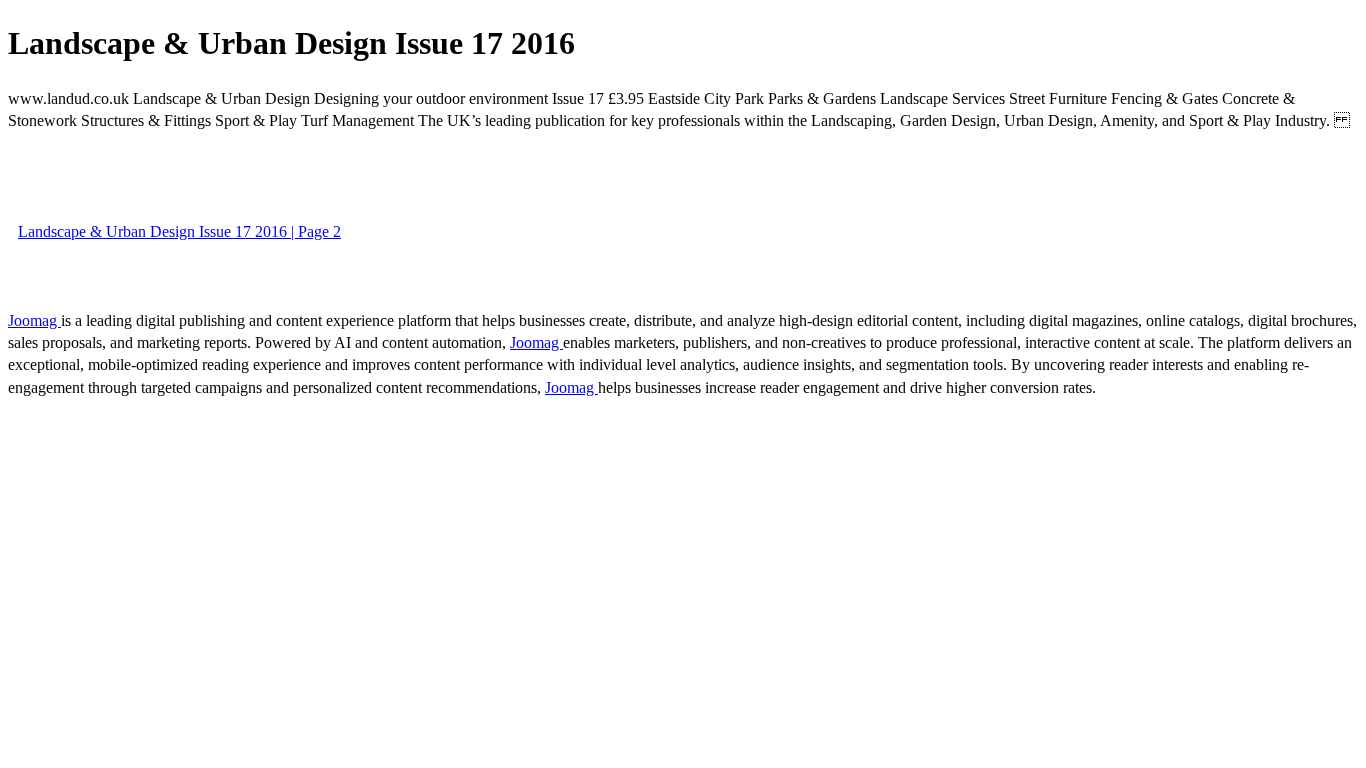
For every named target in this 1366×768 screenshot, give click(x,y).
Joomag (34, 320)
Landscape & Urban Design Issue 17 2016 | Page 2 (179, 231)
